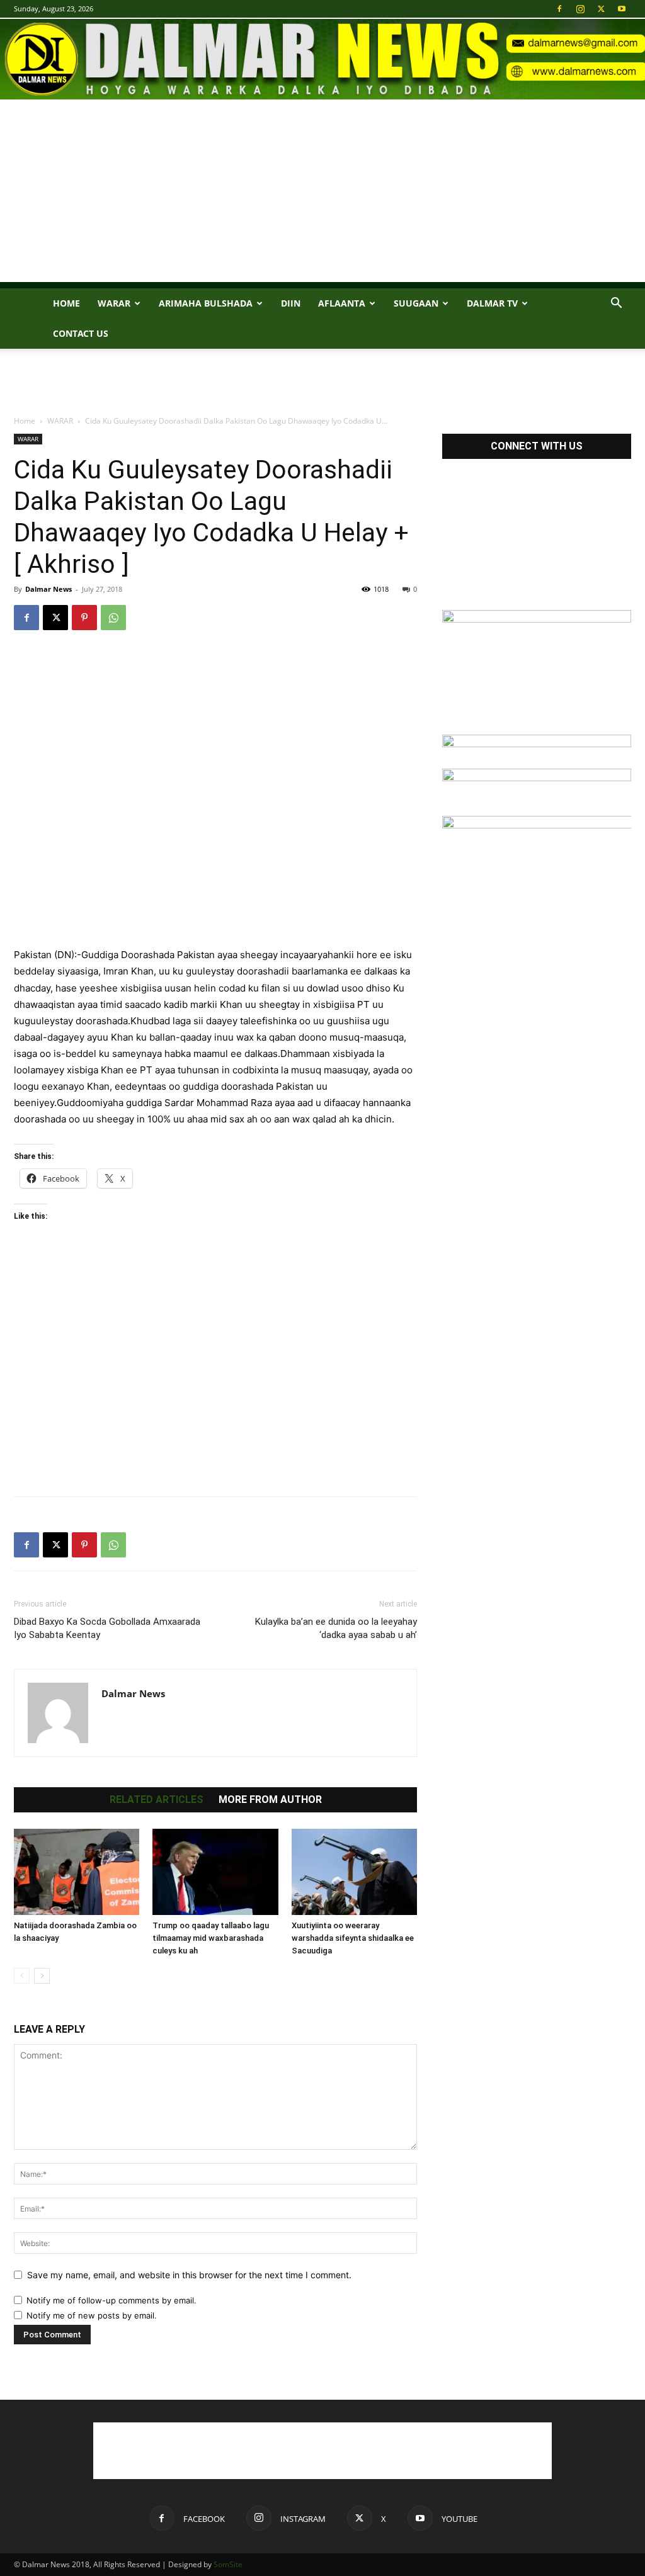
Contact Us (81, 333)
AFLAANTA (342, 303)
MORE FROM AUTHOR (270, 1800)
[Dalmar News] (322, 59)
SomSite (228, 2564)
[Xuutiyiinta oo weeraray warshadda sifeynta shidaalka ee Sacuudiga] (354, 1872)
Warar (114, 303)
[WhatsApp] (113, 618)
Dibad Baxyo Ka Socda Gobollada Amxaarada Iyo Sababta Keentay (107, 1628)
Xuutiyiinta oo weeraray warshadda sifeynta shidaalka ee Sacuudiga (353, 1938)
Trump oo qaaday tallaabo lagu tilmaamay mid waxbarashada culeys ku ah (211, 1938)
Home (66, 303)
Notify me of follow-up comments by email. (111, 2300)
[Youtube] (622, 9)
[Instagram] (580, 9)
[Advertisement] (322, 194)
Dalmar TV (492, 303)
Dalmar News (49, 589)
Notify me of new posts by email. (92, 2315)
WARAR (60, 421)
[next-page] (42, 1976)
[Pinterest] (84, 618)
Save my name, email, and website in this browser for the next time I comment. (189, 2275)
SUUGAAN (416, 303)
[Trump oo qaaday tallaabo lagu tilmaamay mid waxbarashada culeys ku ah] (215, 1872)
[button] (616, 304)
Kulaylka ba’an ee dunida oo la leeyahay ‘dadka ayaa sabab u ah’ (336, 1628)
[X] (601, 9)
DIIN (291, 303)
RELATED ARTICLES (157, 1800)
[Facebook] (559, 9)
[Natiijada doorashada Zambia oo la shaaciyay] (77, 1872)
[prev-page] (22, 1976)
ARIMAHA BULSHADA (206, 303)
